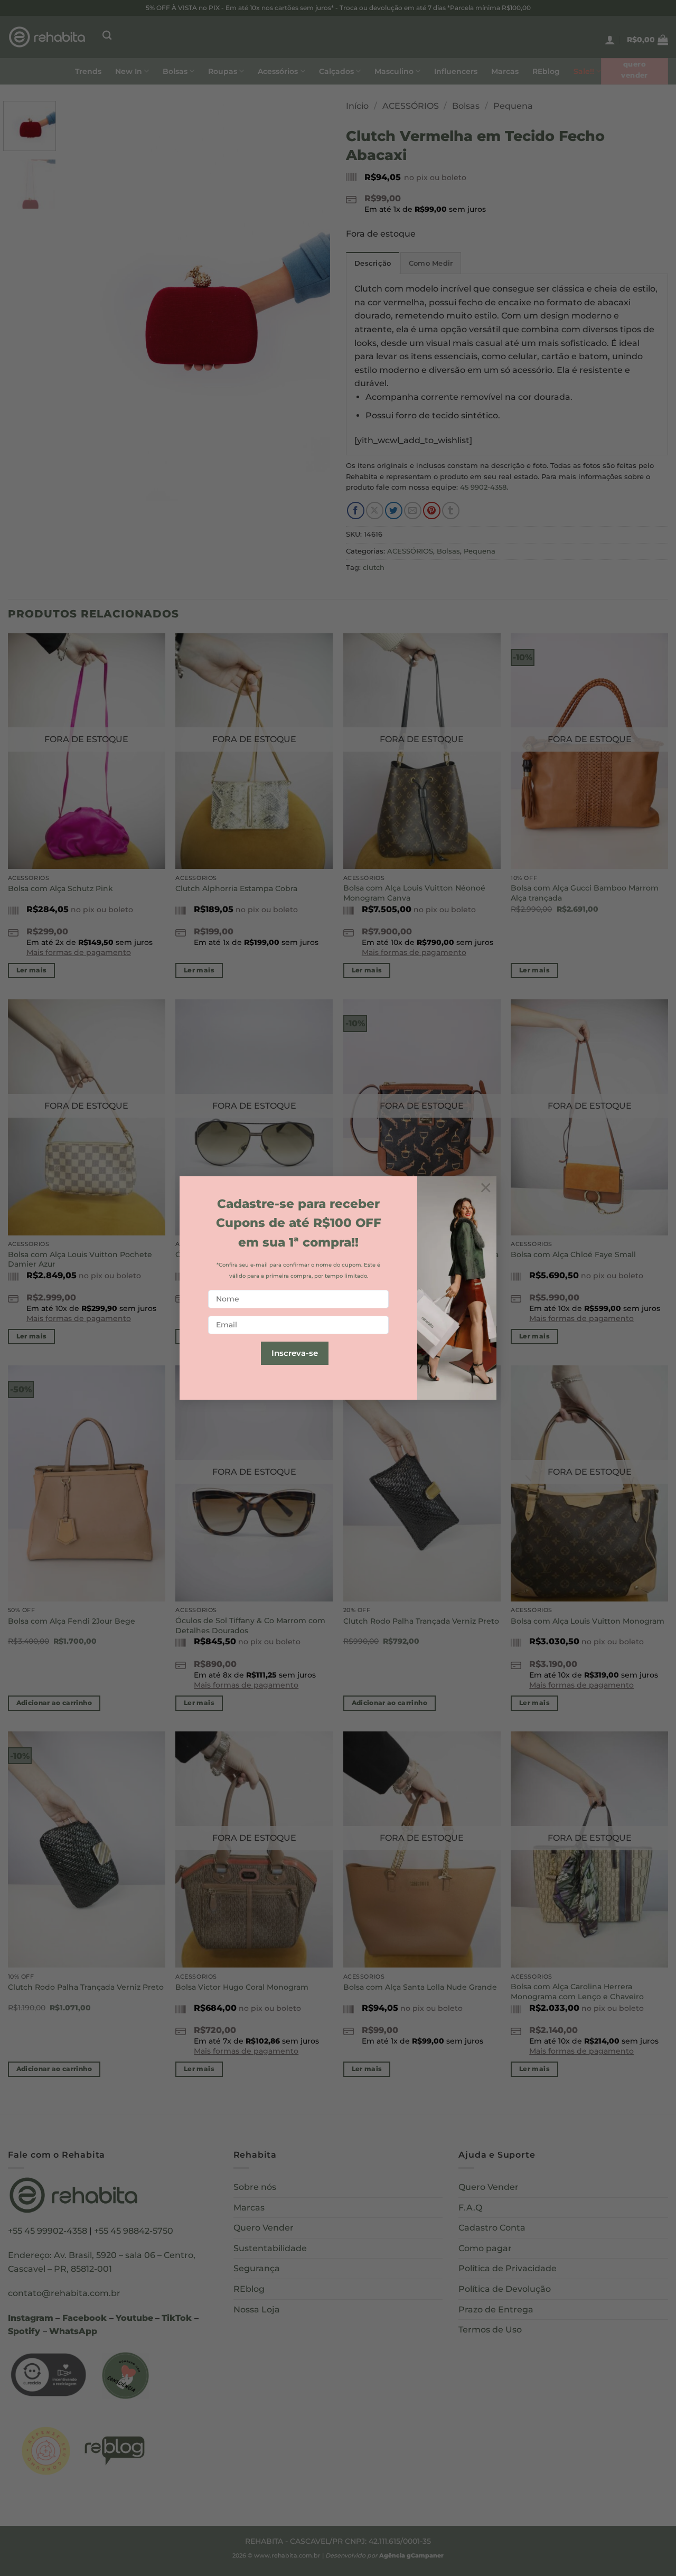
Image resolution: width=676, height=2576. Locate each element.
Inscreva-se (295, 1353)
